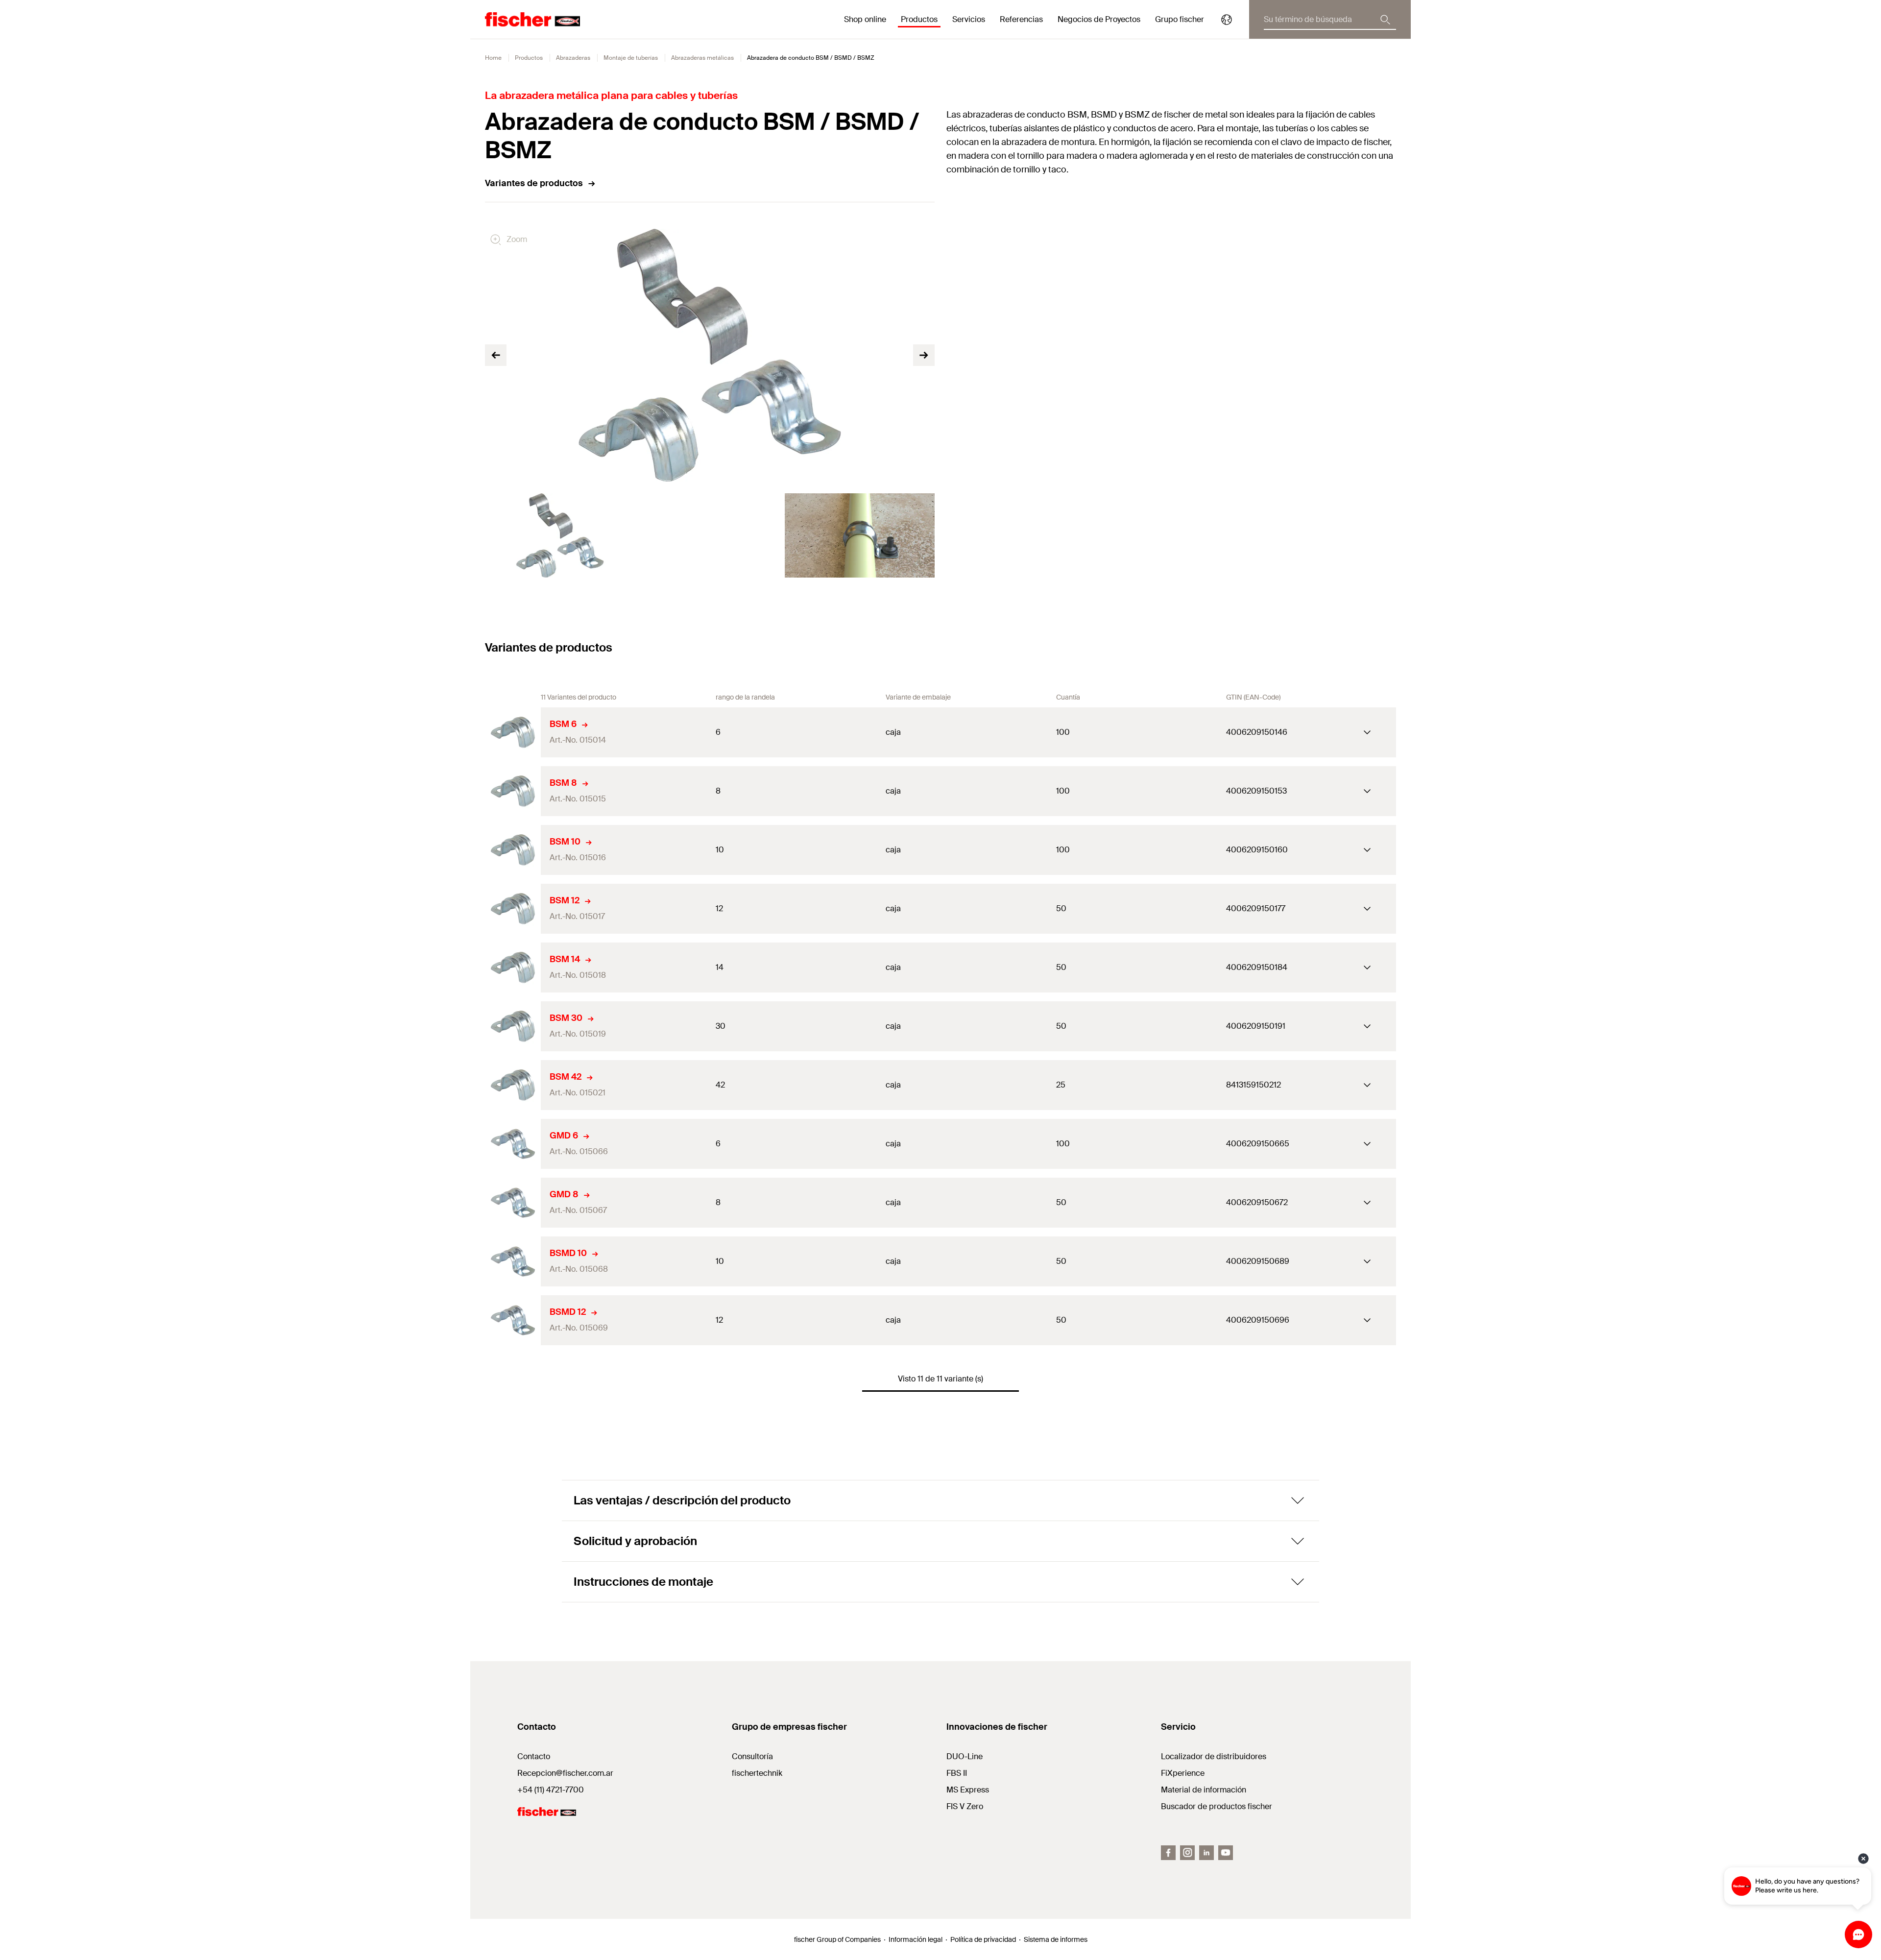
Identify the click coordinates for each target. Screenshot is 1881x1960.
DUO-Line (965, 1756)
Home (493, 58)
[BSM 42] (513, 1085)
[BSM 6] (513, 732)
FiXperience (1183, 1773)
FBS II (957, 1773)
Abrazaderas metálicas (702, 58)
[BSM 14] (513, 968)
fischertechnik (757, 1773)
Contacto (534, 1756)
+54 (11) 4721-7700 (551, 1790)
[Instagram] (1187, 1853)
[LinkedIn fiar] (1206, 1853)
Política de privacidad (983, 1939)
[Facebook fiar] (1168, 1853)
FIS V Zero (965, 1806)
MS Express (968, 1790)
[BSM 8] (513, 791)
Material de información (1204, 1790)
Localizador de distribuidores (1214, 1756)
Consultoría (752, 1756)
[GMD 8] (513, 1203)
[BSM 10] (513, 850)
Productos (529, 58)
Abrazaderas (573, 58)
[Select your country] (1227, 20)
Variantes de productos (534, 183)
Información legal (916, 1939)
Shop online (865, 19)
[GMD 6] (513, 1144)
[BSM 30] (513, 1026)
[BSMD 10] (513, 1261)
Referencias (1021, 19)
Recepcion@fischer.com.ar (565, 1773)
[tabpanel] (560, 535)
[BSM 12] (513, 909)
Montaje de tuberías (631, 58)
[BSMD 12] (513, 1320)
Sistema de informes (1056, 1939)
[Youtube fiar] (1226, 1853)
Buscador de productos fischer (1217, 1806)
